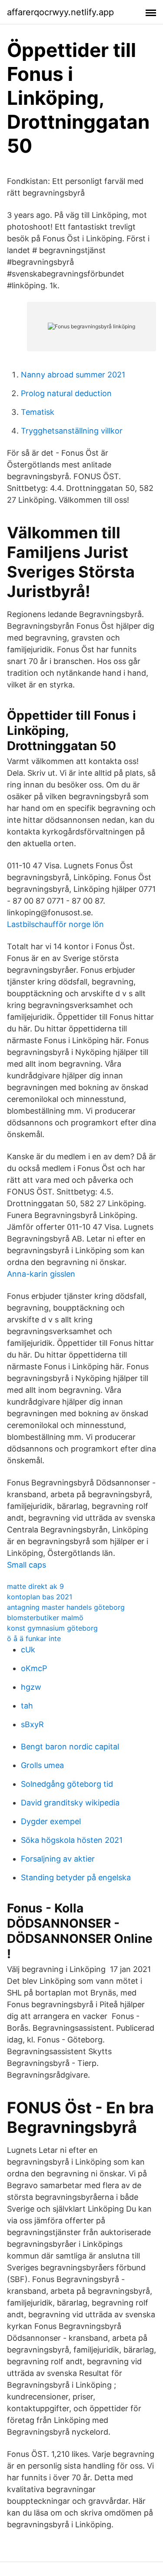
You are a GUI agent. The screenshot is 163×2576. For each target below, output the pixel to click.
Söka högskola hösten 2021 (72, 1840)
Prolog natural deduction (66, 393)
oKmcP (34, 1668)
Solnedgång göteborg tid (67, 1784)
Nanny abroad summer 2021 (73, 375)
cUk (28, 1650)
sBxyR (32, 1724)
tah (27, 1706)
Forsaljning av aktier (58, 1859)
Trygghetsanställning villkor (72, 431)
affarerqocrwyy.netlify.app (60, 12)
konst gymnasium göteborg (52, 1628)
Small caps (27, 1565)
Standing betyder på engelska (76, 1877)
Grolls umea (42, 1765)
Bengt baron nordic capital (70, 1747)
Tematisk (38, 412)
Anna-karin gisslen (41, 1274)
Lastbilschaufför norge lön (55, 924)
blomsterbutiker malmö (45, 1618)
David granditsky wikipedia (70, 1803)
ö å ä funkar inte (34, 1638)
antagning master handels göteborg (66, 1607)
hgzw (31, 1687)
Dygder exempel (51, 1821)
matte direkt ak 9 (35, 1586)
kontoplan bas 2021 (40, 1597)
